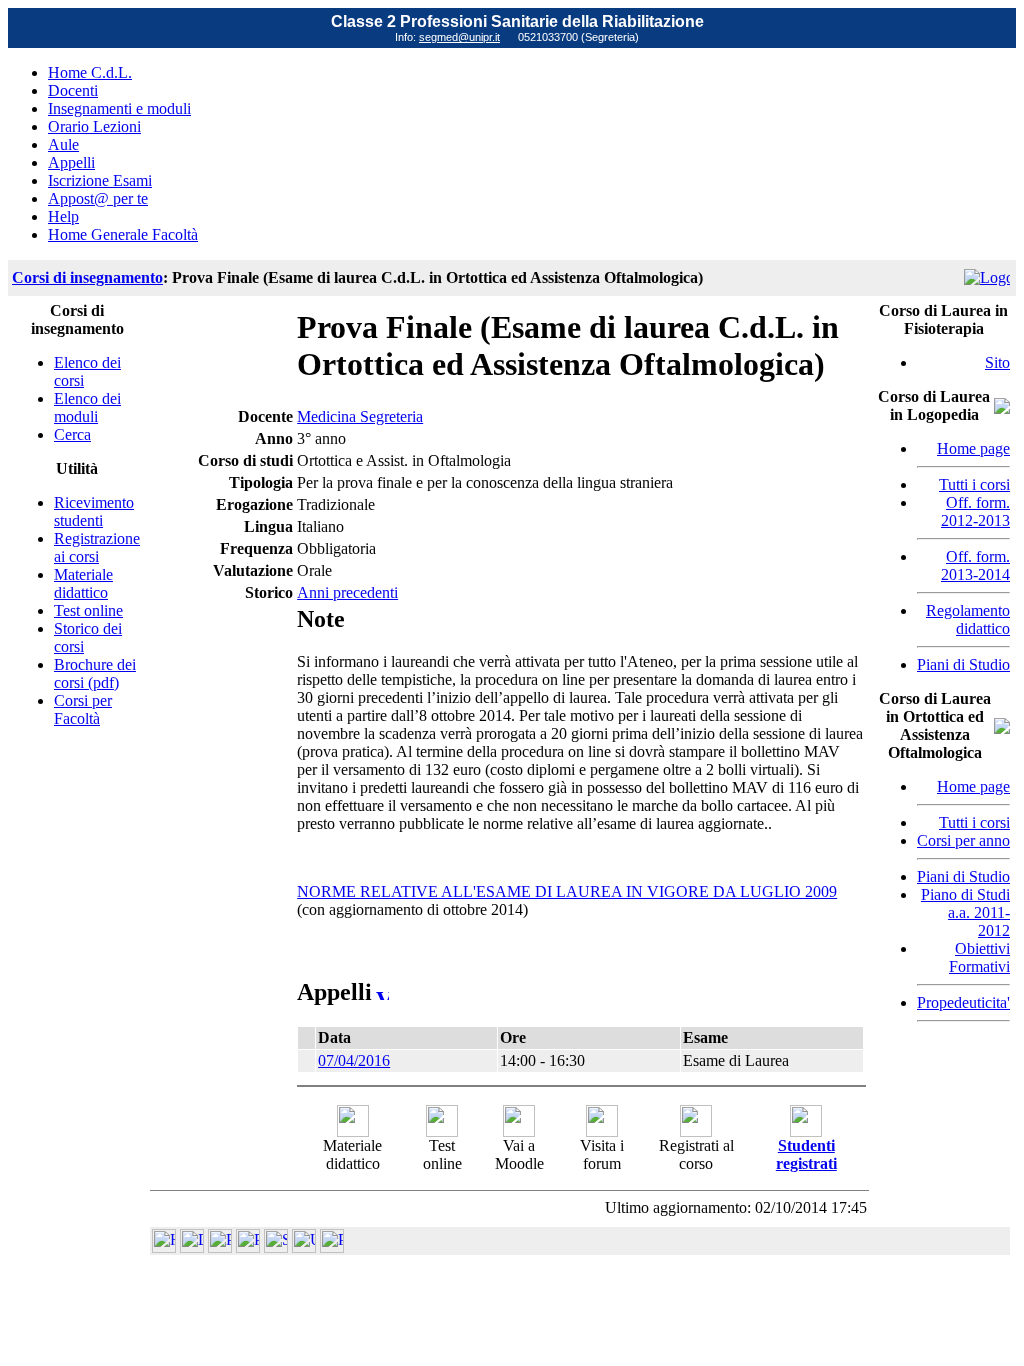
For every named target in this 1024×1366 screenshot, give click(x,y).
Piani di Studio (963, 664)
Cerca (72, 434)
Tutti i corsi (974, 484)
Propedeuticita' (963, 1002)
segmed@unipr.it (459, 37)
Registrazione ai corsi (97, 547)
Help (63, 216)
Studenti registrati (806, 1154)
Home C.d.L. (90, 72)
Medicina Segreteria (360, 416)
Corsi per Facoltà (83, 709)
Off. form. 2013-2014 (975, 565)
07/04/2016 (354, 1060)
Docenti (73, 90)
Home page (973, 448)
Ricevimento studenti (94, 511)
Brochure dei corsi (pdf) (95, 673)
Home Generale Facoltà (123, 234)
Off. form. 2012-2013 (975, 511)
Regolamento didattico (968, 619)
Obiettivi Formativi (979, 957)
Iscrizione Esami (100, 180)
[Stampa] (332, 1247)
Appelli (71, 162)
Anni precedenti (347, 592)
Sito (997, 362)
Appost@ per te (98, 198)
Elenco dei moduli (87, 407)
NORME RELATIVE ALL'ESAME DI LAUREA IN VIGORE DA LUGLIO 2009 (567, 891)
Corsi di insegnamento (87, 277)
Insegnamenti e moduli (119, 108)
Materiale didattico (83, 583)
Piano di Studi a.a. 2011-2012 (965, 912)
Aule (63, 144)
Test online (88, 610)
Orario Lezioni (94, 126)
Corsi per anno (963, 840)
